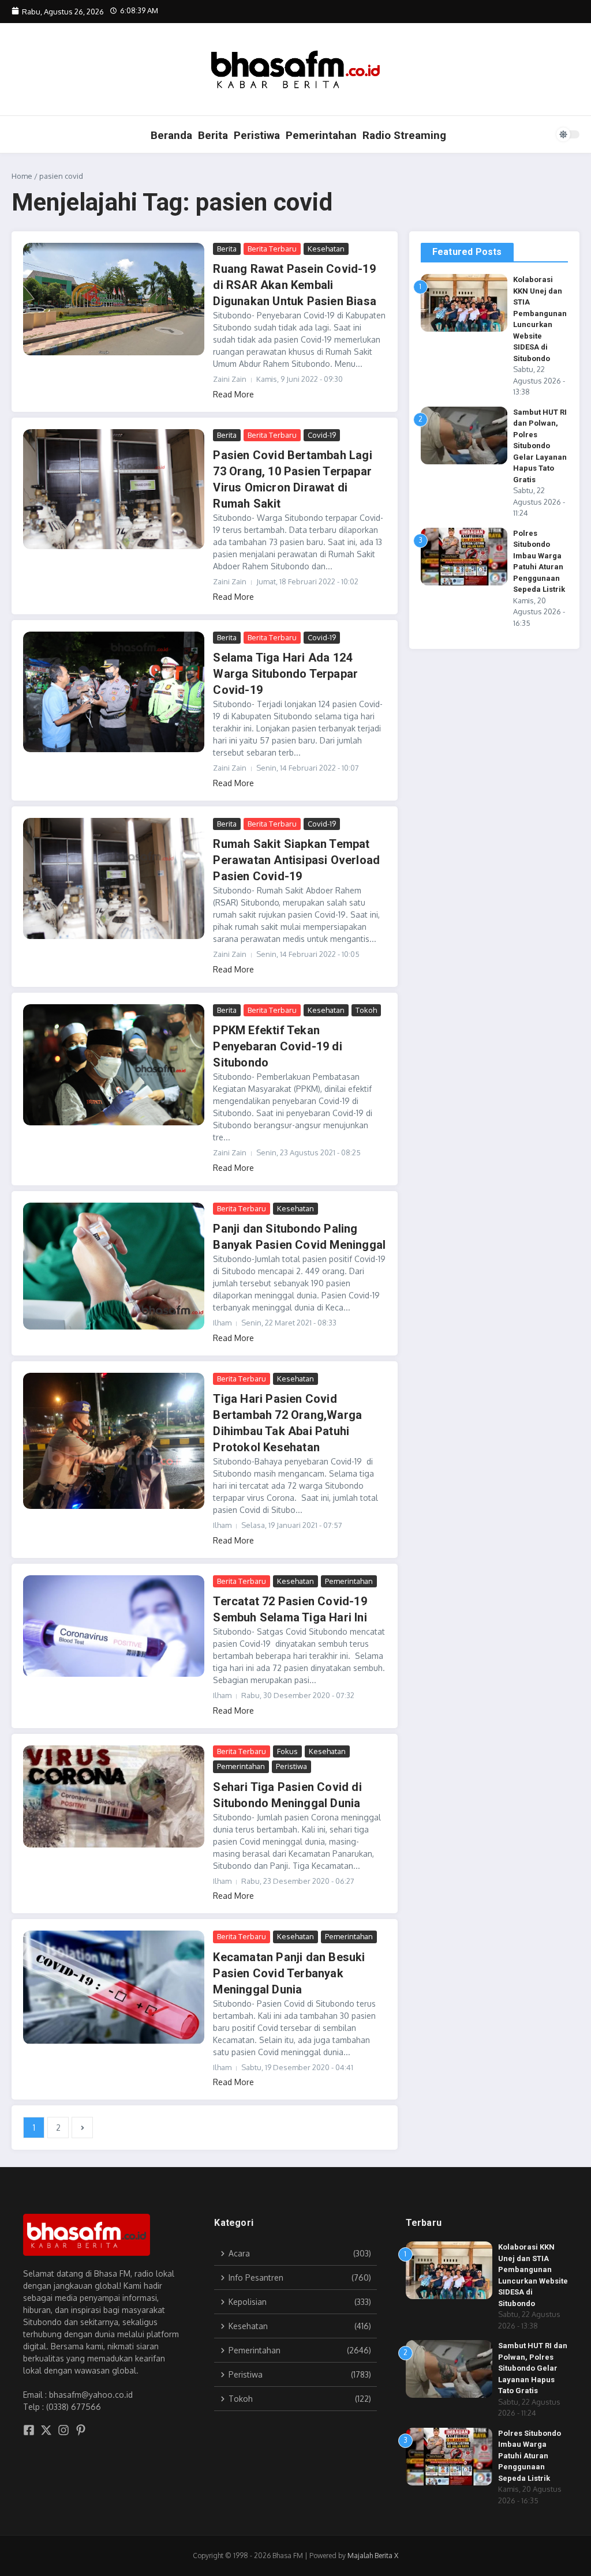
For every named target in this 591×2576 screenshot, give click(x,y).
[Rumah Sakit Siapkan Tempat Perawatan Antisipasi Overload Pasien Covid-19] (114, 878)
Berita (213, 135)
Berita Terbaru (272, 249)
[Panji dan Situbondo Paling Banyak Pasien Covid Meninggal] (114, 1266)
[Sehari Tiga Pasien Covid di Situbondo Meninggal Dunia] (114, 1796)
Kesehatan (326, 249)
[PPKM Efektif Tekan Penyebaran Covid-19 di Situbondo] (114, 1065)
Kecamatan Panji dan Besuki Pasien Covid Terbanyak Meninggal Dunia (289, 1973)
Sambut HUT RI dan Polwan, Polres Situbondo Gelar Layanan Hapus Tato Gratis (540, 446)
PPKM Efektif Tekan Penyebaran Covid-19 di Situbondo (277, 1046)
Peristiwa (257, 135)
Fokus (287, 1751)
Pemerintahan (321, 135)
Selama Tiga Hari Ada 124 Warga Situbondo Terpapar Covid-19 (285, 674)
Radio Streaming (404, 135)
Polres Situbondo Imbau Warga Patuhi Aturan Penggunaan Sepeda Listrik (530, 2456)
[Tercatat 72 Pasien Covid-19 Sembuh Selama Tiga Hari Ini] (114, 1626)
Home (22, 176)
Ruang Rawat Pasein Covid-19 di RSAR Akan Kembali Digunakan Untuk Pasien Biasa (295, 285)
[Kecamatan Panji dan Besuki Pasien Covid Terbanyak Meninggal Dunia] (114, 1987)
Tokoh (366, 1010)
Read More (233, 394)
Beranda (171, 135)
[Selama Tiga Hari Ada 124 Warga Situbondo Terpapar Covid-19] (114, 692)
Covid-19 (322, 435)
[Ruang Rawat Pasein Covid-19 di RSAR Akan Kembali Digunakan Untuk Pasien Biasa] (114, 299)
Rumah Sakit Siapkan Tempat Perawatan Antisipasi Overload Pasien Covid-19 (296, 860)
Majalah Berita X (373, 2556)
